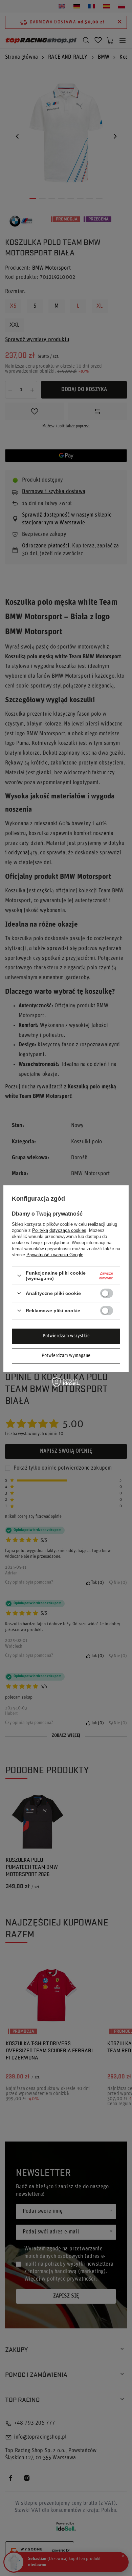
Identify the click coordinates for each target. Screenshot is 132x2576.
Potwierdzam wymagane (66, 1356)
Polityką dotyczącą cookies (59, 1230)
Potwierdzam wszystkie (66, 1336)
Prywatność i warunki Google (55, 1255)
